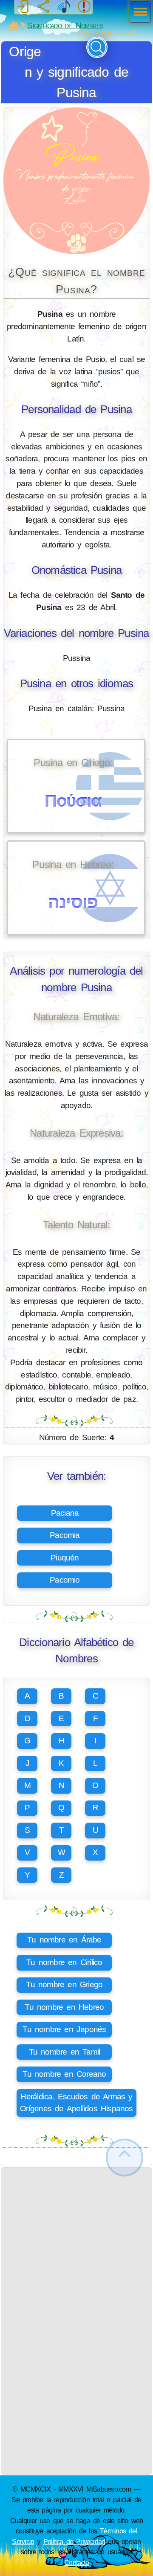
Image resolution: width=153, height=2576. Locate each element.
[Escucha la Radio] (64, 7)
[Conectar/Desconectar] (23, 7)
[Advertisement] (76, 2244)
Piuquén (65, 1558)
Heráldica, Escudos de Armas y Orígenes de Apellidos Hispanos (76, 2103)
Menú (138, 13)
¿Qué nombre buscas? (107, 33)
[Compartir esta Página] (43, 7)
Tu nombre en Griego (64, 1984)
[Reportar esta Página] (84, 7)
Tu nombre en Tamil (65, 2052)
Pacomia (65, 1535)
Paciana (65, 1513)
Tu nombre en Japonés (64, 2029)
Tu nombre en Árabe (64, 1940)
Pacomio (65, 1580)
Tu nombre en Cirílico (64, 1962)
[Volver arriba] (125, 2158)
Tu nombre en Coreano (64, 2074)
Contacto (76, 2562)
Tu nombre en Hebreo (64, 2007)
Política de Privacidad (74, 2541)
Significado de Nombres (65, 25)
